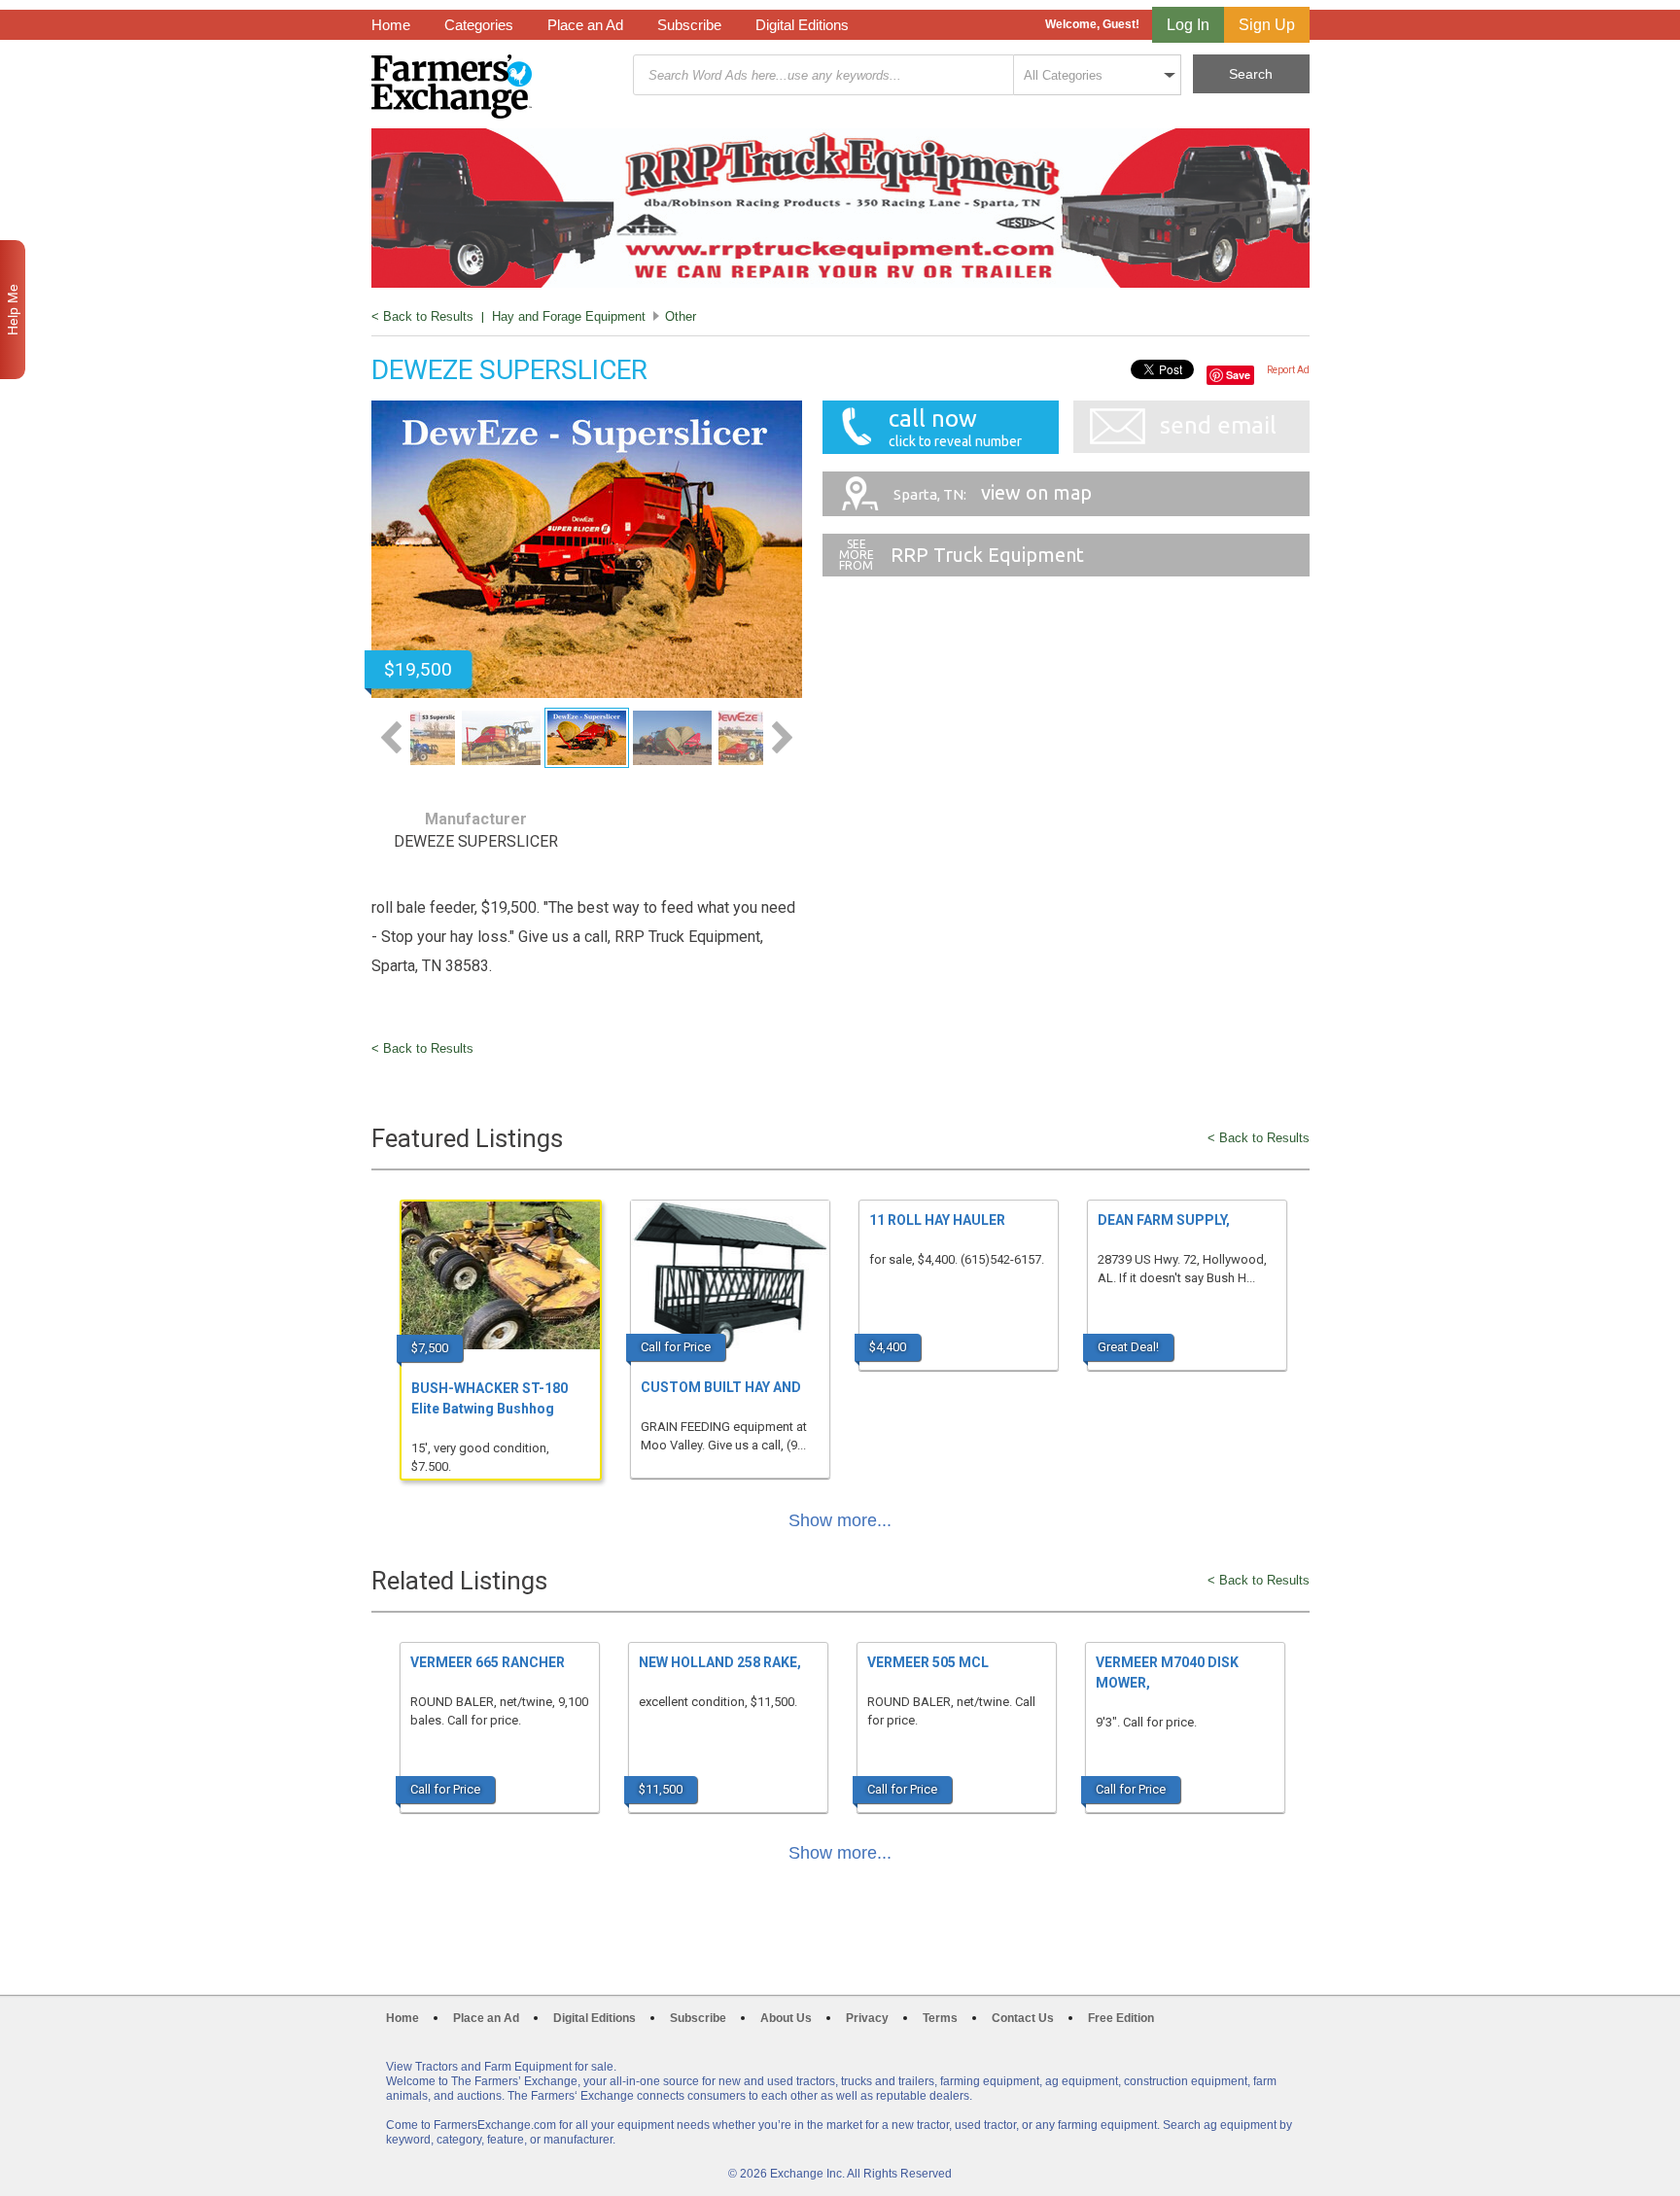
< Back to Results (422, 316)
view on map (993, 492)
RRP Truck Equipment (987, 555)
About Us (786, 2018)
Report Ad (1288, 370)
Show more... (840, 1520)
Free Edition (1121, 2018)
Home (391, 25)
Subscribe (689, 25)
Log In (1188, 25)
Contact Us (1023, 2018)
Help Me (13, 310)
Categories (479, 25)
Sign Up (1267, 25)
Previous (391, 737)
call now (955, 427)
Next (782, 737)
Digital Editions (802, 25)
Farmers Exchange (452, 87)
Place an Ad (585, 25)
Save (1238, 375)
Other (681, 316)
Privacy (867, 2018)
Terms (940, 2018)
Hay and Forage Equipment (569, 316)
